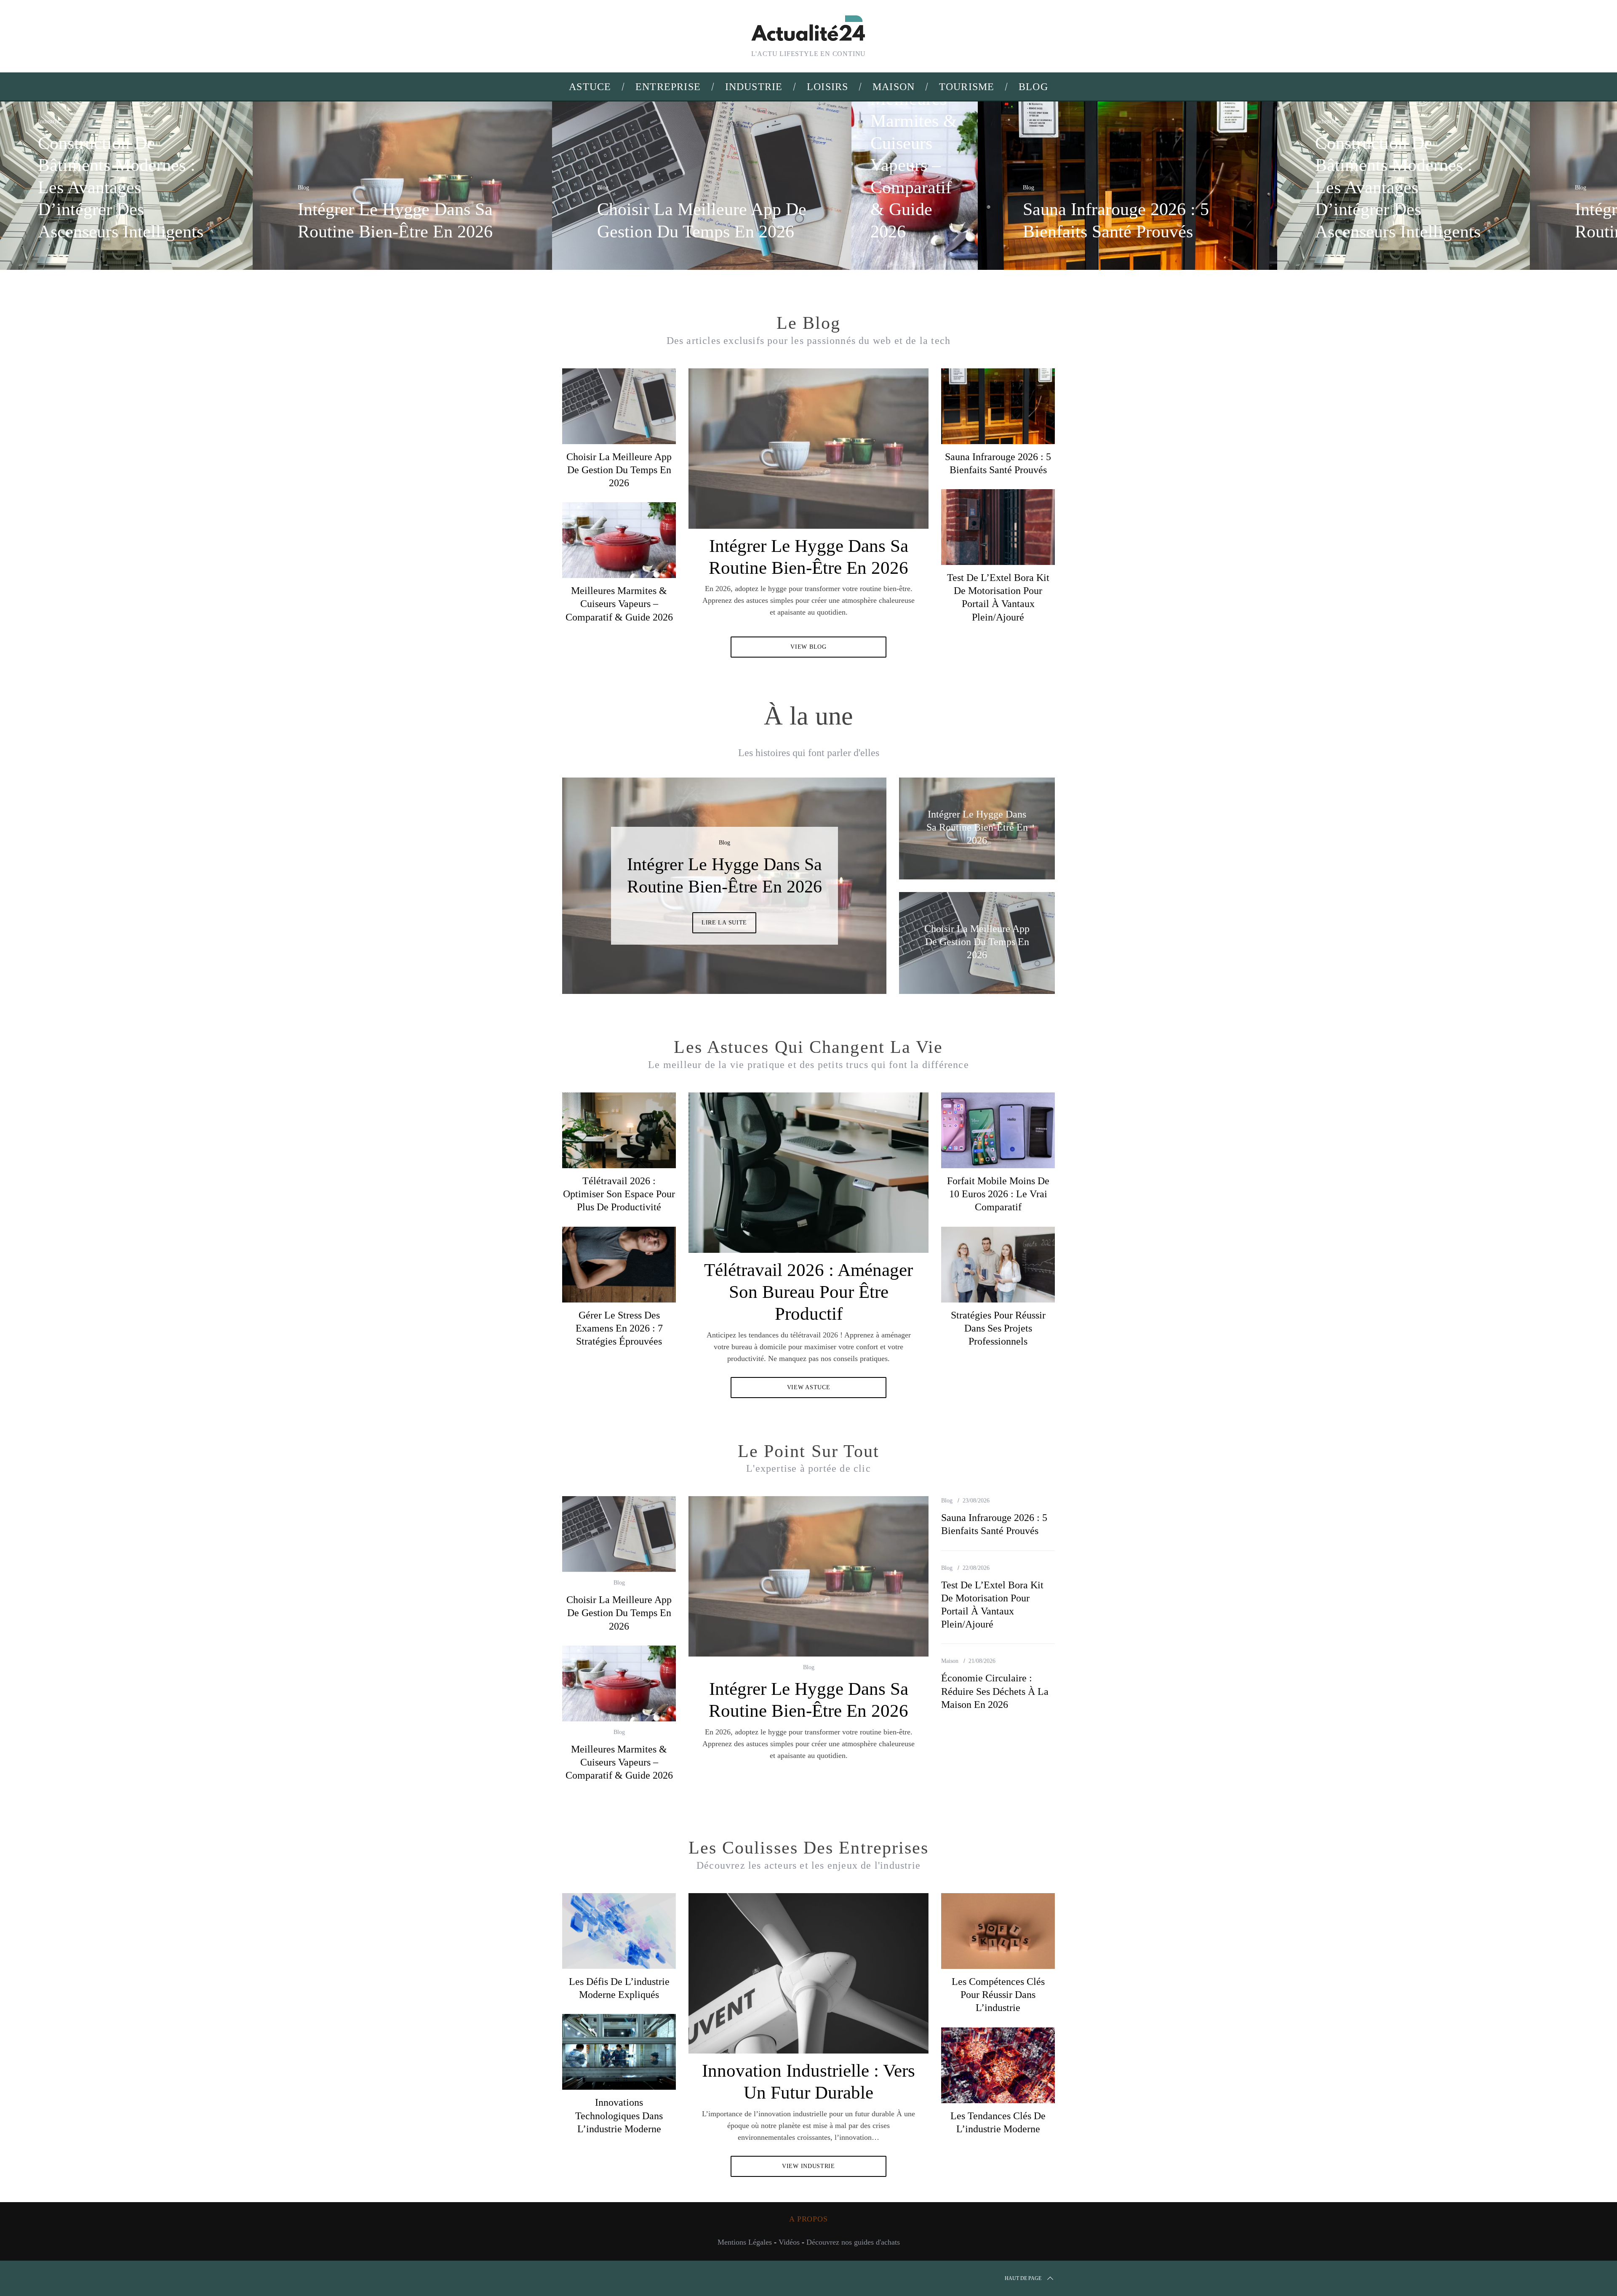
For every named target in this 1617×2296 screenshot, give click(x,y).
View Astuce (809, 1387)
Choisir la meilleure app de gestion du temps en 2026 (619, 470)
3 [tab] (851, 880)
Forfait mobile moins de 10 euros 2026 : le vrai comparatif (998, 1194)
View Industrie (808, 2166)
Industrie (48, 121)
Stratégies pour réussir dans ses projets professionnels (998, 1328)
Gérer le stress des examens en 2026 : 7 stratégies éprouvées (619, 1328)
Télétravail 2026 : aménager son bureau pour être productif (808, 1292)
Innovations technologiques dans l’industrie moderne (619, 2115)
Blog (303, 188)
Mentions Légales (745, 2242)
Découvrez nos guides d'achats (853, 2242)
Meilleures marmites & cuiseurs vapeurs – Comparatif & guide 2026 (619, 604)
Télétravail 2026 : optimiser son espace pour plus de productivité (619, 1194)
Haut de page (1023, 2278)
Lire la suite (724, 934)
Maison (950, 1661)
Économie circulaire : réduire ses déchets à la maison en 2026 (995, 1691)
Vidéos (789, 2242)
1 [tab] (1519, 180)
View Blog (808, 647)
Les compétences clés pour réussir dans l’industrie (998, 1995)
